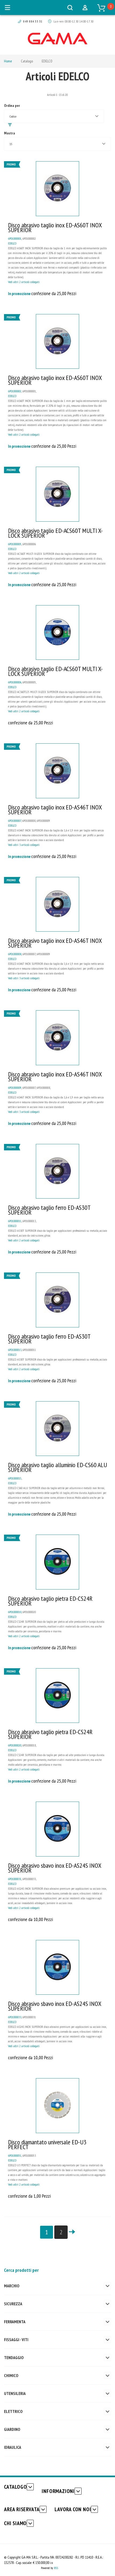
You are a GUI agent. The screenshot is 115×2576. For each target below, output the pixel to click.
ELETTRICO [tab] (13, 2411)
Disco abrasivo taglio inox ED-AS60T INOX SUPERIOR (55, 227)
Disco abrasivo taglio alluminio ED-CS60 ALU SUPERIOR (57, 1467)
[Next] (72, 2232)
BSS (56, 2568)
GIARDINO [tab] (12, 2429)
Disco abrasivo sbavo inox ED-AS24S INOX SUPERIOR (55, 1868)
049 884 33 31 (33, 21)
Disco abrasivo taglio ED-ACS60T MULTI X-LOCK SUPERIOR (55, 533)
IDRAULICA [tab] (13, 2447)
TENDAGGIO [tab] (14, 2357)
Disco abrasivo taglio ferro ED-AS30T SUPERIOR (49, 1210)
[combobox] (54, 116)
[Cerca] (70, 7)
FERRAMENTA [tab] (15, 2322)
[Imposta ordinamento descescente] (10, 125)
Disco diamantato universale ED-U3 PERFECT (47, 2144)
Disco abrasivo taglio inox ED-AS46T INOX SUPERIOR (55, 810)
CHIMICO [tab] (11, 2375)
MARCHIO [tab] (12, 2286)
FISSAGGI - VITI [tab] (16, 2340)
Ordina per (12, 106)
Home (8, 61)
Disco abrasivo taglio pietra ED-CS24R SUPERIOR (50, 1601)
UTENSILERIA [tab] (15, 2393)
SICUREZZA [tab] (13, 2304)
